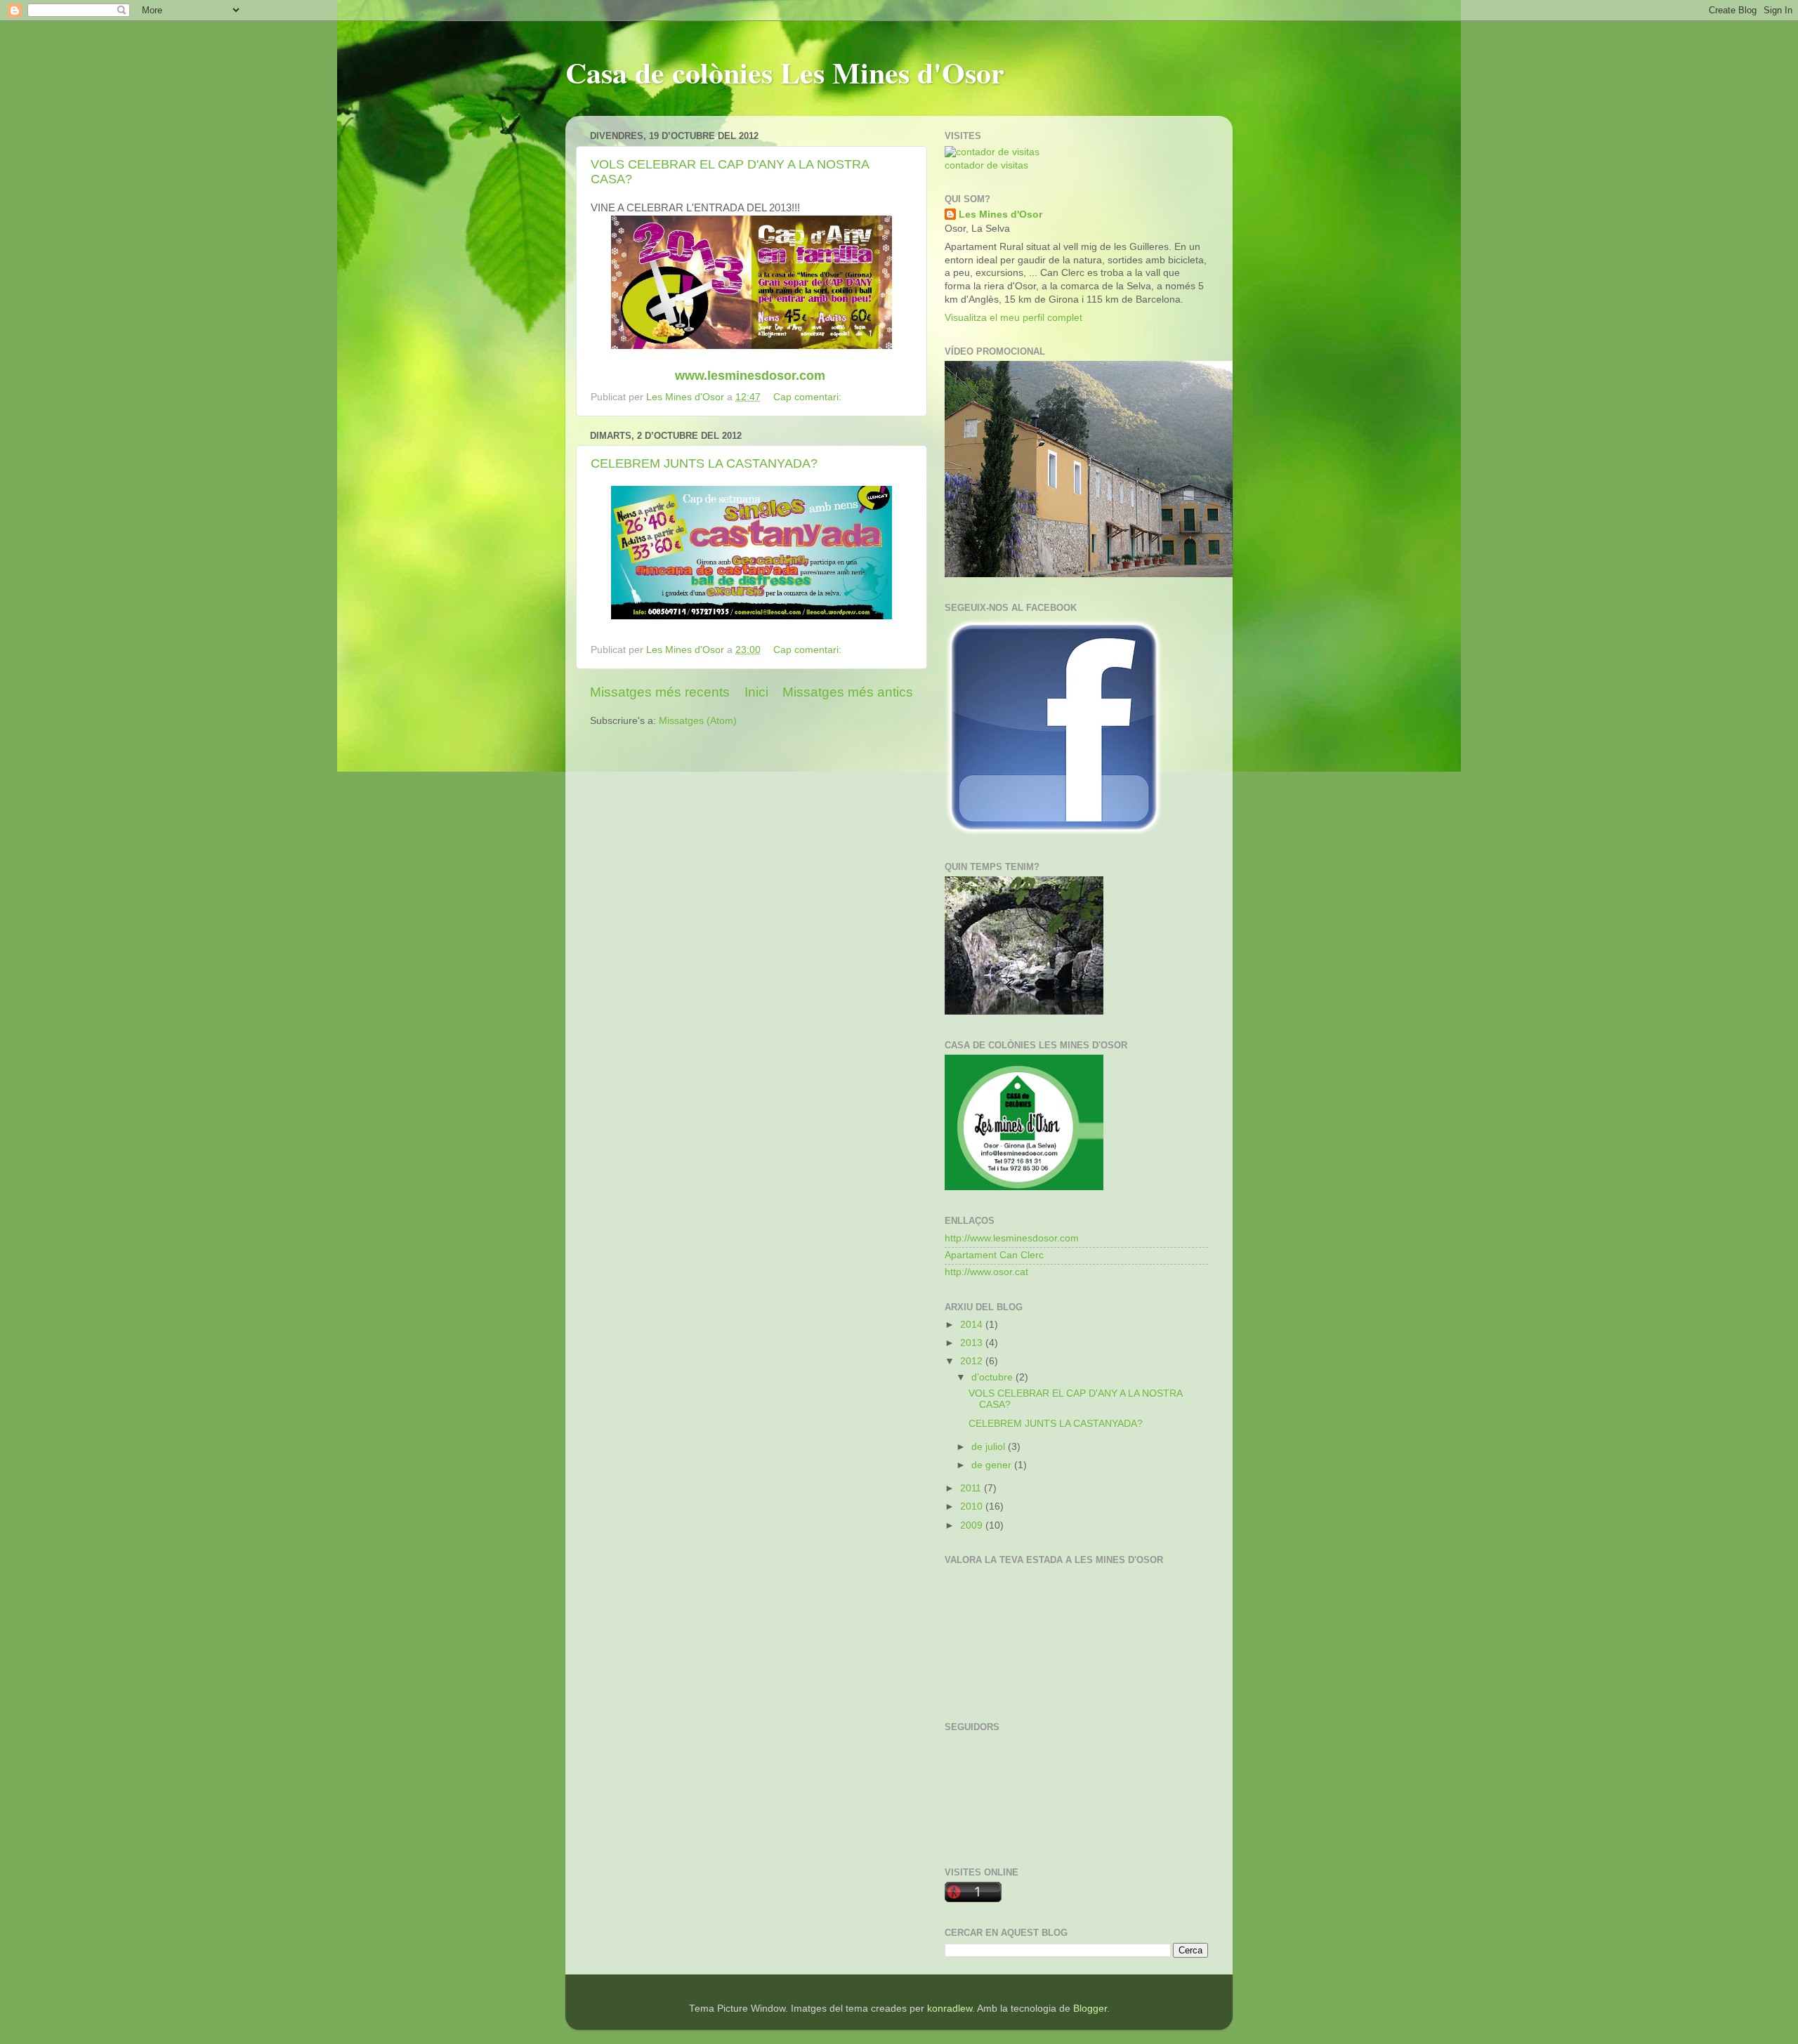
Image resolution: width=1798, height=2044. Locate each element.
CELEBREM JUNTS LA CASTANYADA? (704, 463)
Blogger (1090, 2009)
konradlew (950, 2009)
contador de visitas (986, 165)
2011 (972, 1488)
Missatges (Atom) (698, 721)
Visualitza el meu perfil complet (1013, 318)
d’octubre (993, 1377)
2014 (973, 1325)
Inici (756, 692)
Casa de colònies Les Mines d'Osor (785, 72)
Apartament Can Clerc (994, 1255)
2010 (973, 1506)
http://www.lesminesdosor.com (1012, 1238)
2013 (973, 1343)
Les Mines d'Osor (1000, 215)
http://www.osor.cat (986, 1272)
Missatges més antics (848, 692)
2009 (973, 1525)
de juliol (990, 1447)
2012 (973, 1361)
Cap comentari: (809, 397)
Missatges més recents (660, 692)
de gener (993, 1465)
